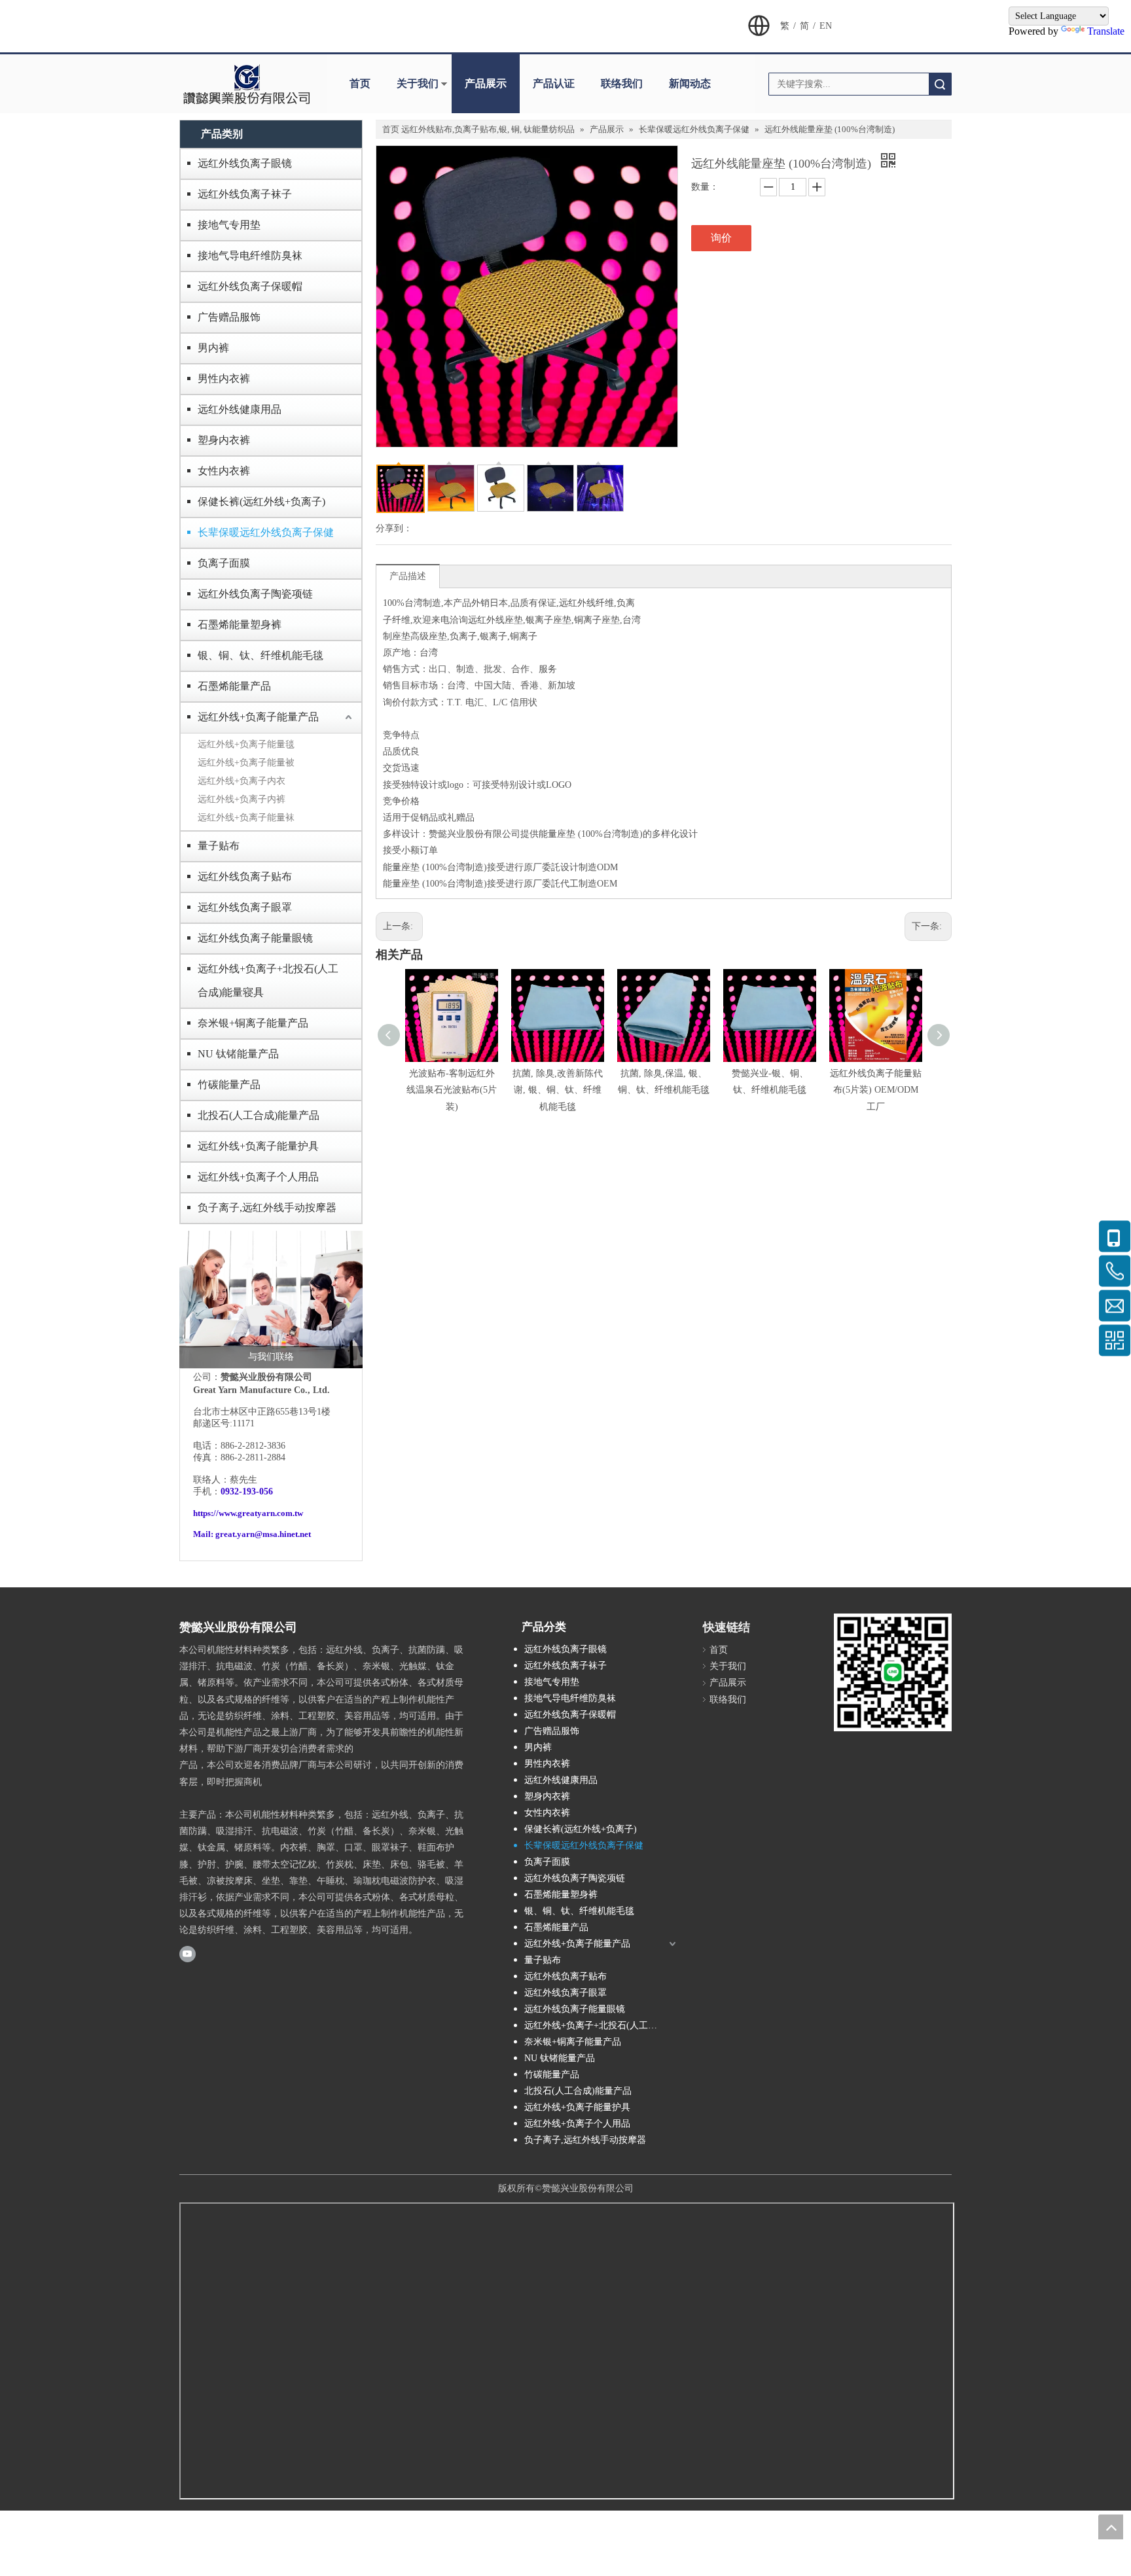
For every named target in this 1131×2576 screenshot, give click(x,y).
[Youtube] (188, 1954)
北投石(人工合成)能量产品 (259, 1115)
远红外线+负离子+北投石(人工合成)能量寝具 (268, 980)
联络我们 (622, 83)
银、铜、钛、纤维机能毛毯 (260, 655)
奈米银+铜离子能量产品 (253, 1023)
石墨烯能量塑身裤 (240, 625)
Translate (1106, 31)
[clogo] (246, 84)
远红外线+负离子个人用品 (258, 1177)
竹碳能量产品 (229, 1085)
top (1111, 2527)
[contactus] (271, 1299)
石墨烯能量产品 (234, 686)
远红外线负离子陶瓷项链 (255, 594)
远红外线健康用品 (240, 409)
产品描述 (408, 576)
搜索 (940, 84)
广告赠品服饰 (229, 317)
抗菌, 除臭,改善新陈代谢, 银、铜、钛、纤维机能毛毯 (558, 1090)
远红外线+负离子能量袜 (246, 818)
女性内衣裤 (224, 471)
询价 (721, 238)
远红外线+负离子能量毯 (246, 744)
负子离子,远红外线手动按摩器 (267, 1208)
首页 (360, 83)
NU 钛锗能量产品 (238, 1054)
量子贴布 (219, 846)
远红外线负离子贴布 (245, 876)
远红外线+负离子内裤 (242, 799)
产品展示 (486, 83)
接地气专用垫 (229, 225)
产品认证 (554, 83)
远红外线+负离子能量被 (246, 763)
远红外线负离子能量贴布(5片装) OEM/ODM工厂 (876, 1090)
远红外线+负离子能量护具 (258, 1146)
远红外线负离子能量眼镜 (255, 938)
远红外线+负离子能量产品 (258, 717)
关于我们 (418, 83)
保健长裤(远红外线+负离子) (261, 502)
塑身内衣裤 (224, 440)
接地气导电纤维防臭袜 (250, 256)
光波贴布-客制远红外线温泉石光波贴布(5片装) (452, 1090)
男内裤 (213, 348)
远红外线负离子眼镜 (245, 163)
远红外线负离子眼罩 (245, 907)
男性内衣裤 (224, 379)
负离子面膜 (224, 563)
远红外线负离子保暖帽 (250, 286)
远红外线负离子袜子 (245, 194)
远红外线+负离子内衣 (242, 781)
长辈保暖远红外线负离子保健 (266, 532)
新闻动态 (690, 83)
